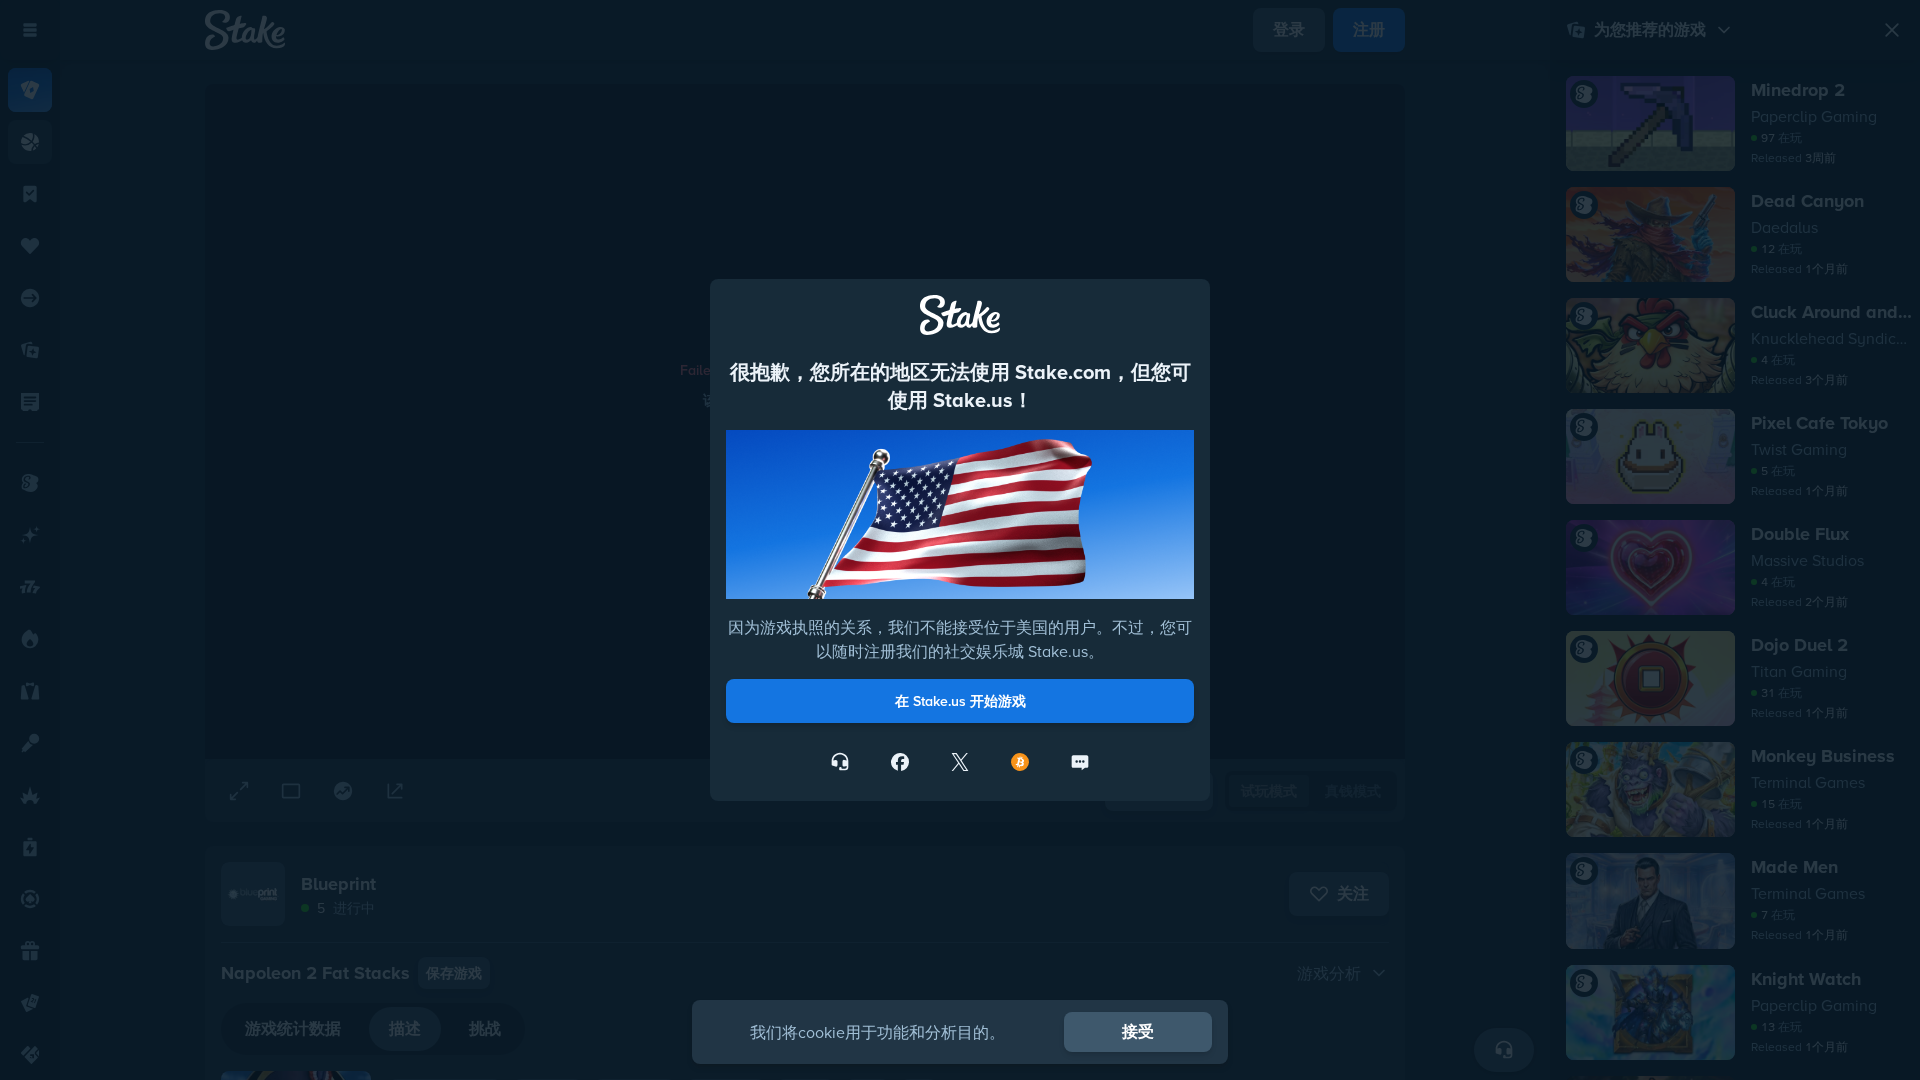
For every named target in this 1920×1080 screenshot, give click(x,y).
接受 (1138, 1031)
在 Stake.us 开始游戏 (960, 701)
